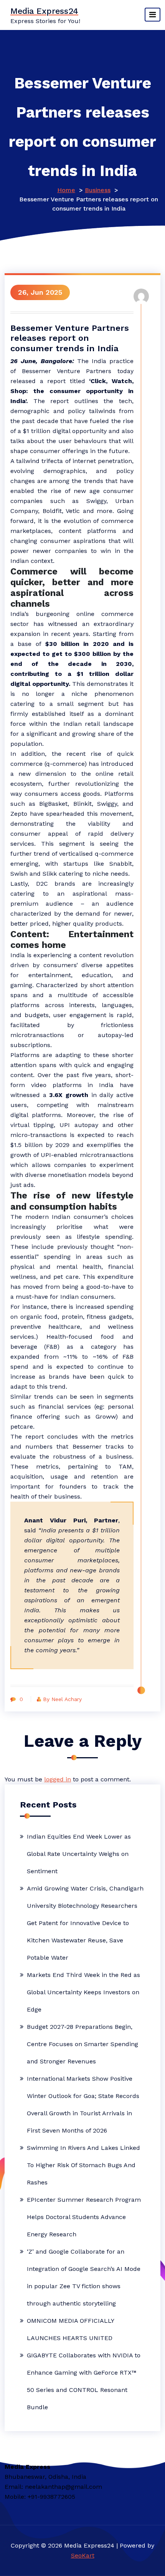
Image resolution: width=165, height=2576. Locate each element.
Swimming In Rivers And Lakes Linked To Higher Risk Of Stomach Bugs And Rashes (83, 2165)
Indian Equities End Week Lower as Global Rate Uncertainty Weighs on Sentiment (79, 1854)
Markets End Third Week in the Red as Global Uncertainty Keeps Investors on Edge (83, 1992)
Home (66, 190)
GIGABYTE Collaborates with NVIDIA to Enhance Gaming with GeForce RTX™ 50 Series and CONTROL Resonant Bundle (84, 2381)
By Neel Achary (62, 1699)
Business (98, 190)
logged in (58, 1779)
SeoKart (83, 2555)
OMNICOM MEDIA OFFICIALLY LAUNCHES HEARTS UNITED (70, 2329)
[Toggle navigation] (153, 15)
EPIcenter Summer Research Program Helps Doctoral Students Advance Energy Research (84, 2217)
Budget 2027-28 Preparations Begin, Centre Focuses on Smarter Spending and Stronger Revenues (82, 2044)
